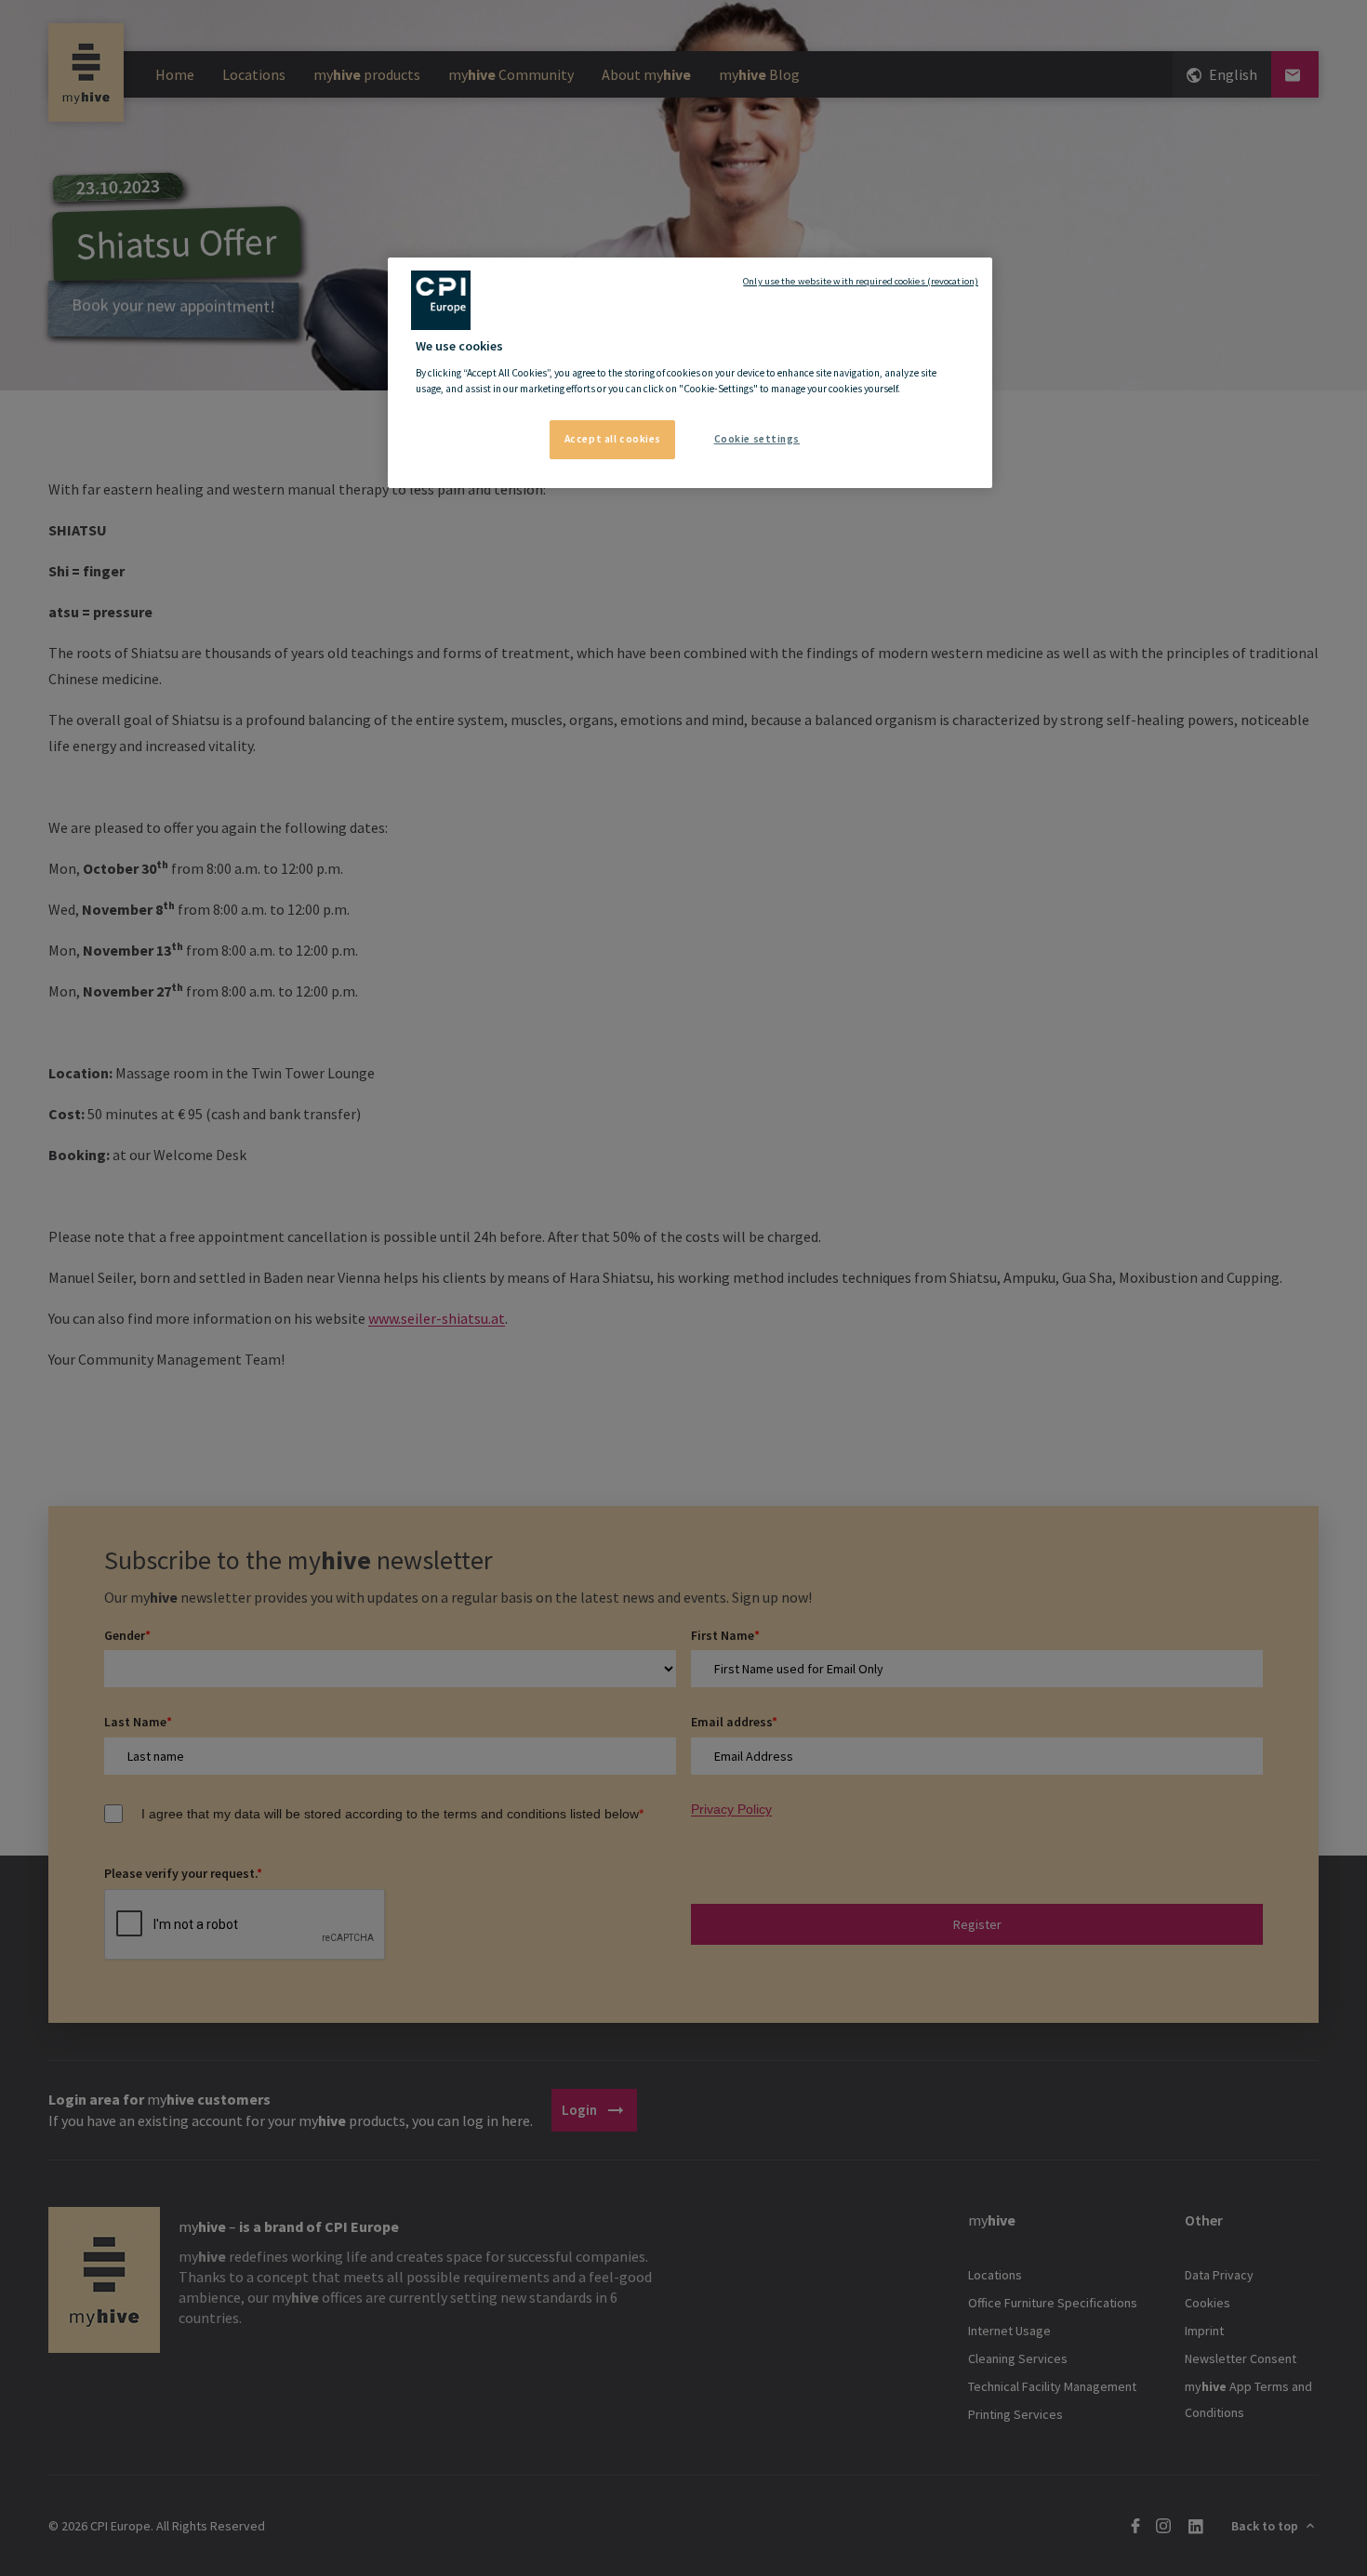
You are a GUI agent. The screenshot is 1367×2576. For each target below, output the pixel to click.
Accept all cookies (613, 439)
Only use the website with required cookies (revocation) (861, 281)
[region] (690, 373)
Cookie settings (757, 439)
